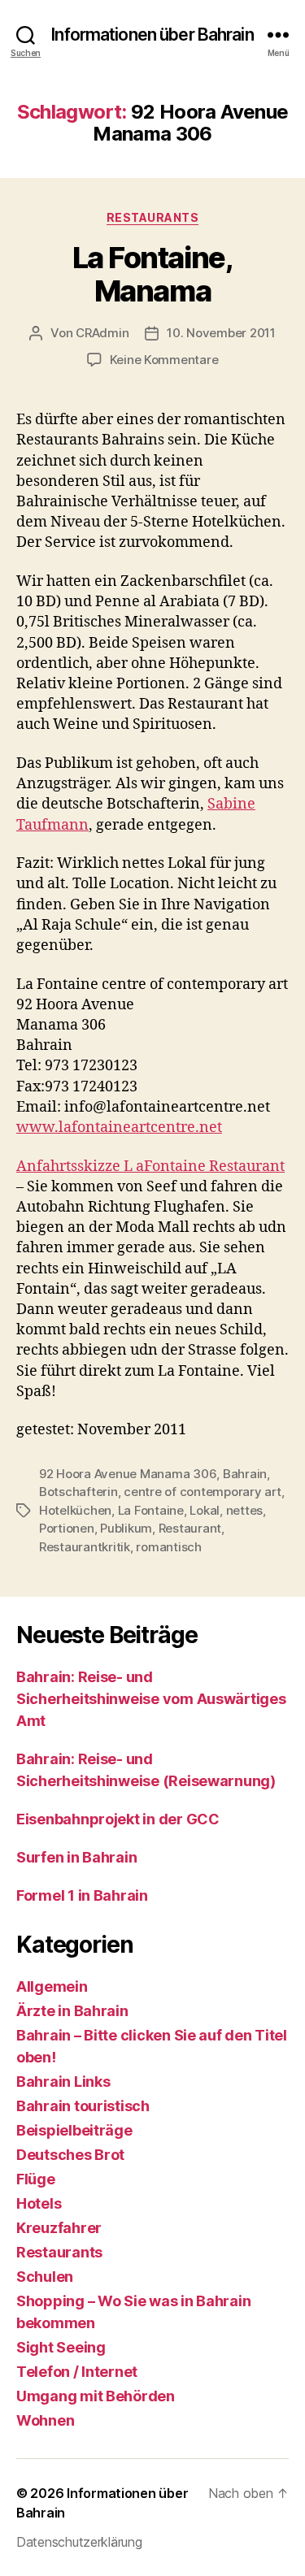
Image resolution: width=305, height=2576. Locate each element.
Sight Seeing (61, 2347)
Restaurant (190, 1528)
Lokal (205, 1510)
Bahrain (245, 1474)
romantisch (168, 1547)
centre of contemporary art (202, 1492)
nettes (244, 1510)
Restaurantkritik (85, 1547)
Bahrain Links (63, 2082)
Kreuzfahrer (59, 2228)
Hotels (39, 2203)
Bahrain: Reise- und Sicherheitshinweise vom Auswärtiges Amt (151, 1699)
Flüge (36, 2179)
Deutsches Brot (70, 2155)
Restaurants (153, 217)
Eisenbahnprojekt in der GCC (118, 1819)
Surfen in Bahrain (76, 1857)
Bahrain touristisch (83, 2106)
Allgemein (52, 1986)
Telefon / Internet (77, 2372)
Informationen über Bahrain (152, 35)
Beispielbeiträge (74, 2130)
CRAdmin (102, 333)
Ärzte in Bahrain (72, 2011)
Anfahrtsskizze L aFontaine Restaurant (150, 1167)
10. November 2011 (221, 333)
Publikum (126, 1528)
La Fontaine (151, 1510)
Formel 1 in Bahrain (82, 1895)
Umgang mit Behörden (96, 2396)
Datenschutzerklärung (79, 2542)
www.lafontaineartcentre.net (119, 1128)
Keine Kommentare (164, 360)
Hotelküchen (75, 1510)
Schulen (45, 2277)
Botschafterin (78, 1492)
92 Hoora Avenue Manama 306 (128, 1474)
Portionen (67, 1528)
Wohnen (45, 2420)
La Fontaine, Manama (152, 274)
